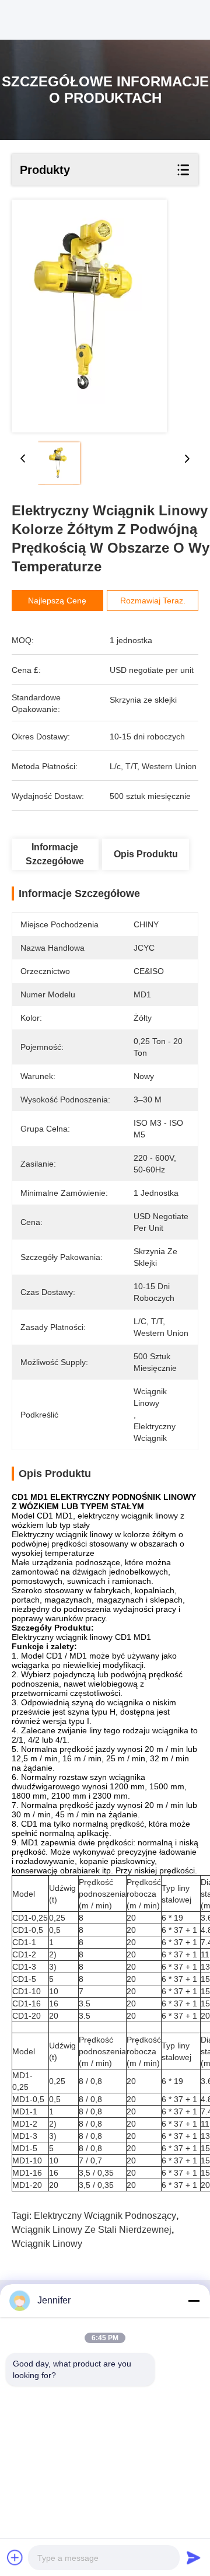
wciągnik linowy (47, 2244)
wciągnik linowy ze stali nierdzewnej (92, 2230)
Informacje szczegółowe (55, 854)
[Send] (194, 2557)
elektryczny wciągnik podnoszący (105, 2216)
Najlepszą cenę (57, 601)
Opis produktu (146, 854)
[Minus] (194, 2301)
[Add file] (15, 2557)
